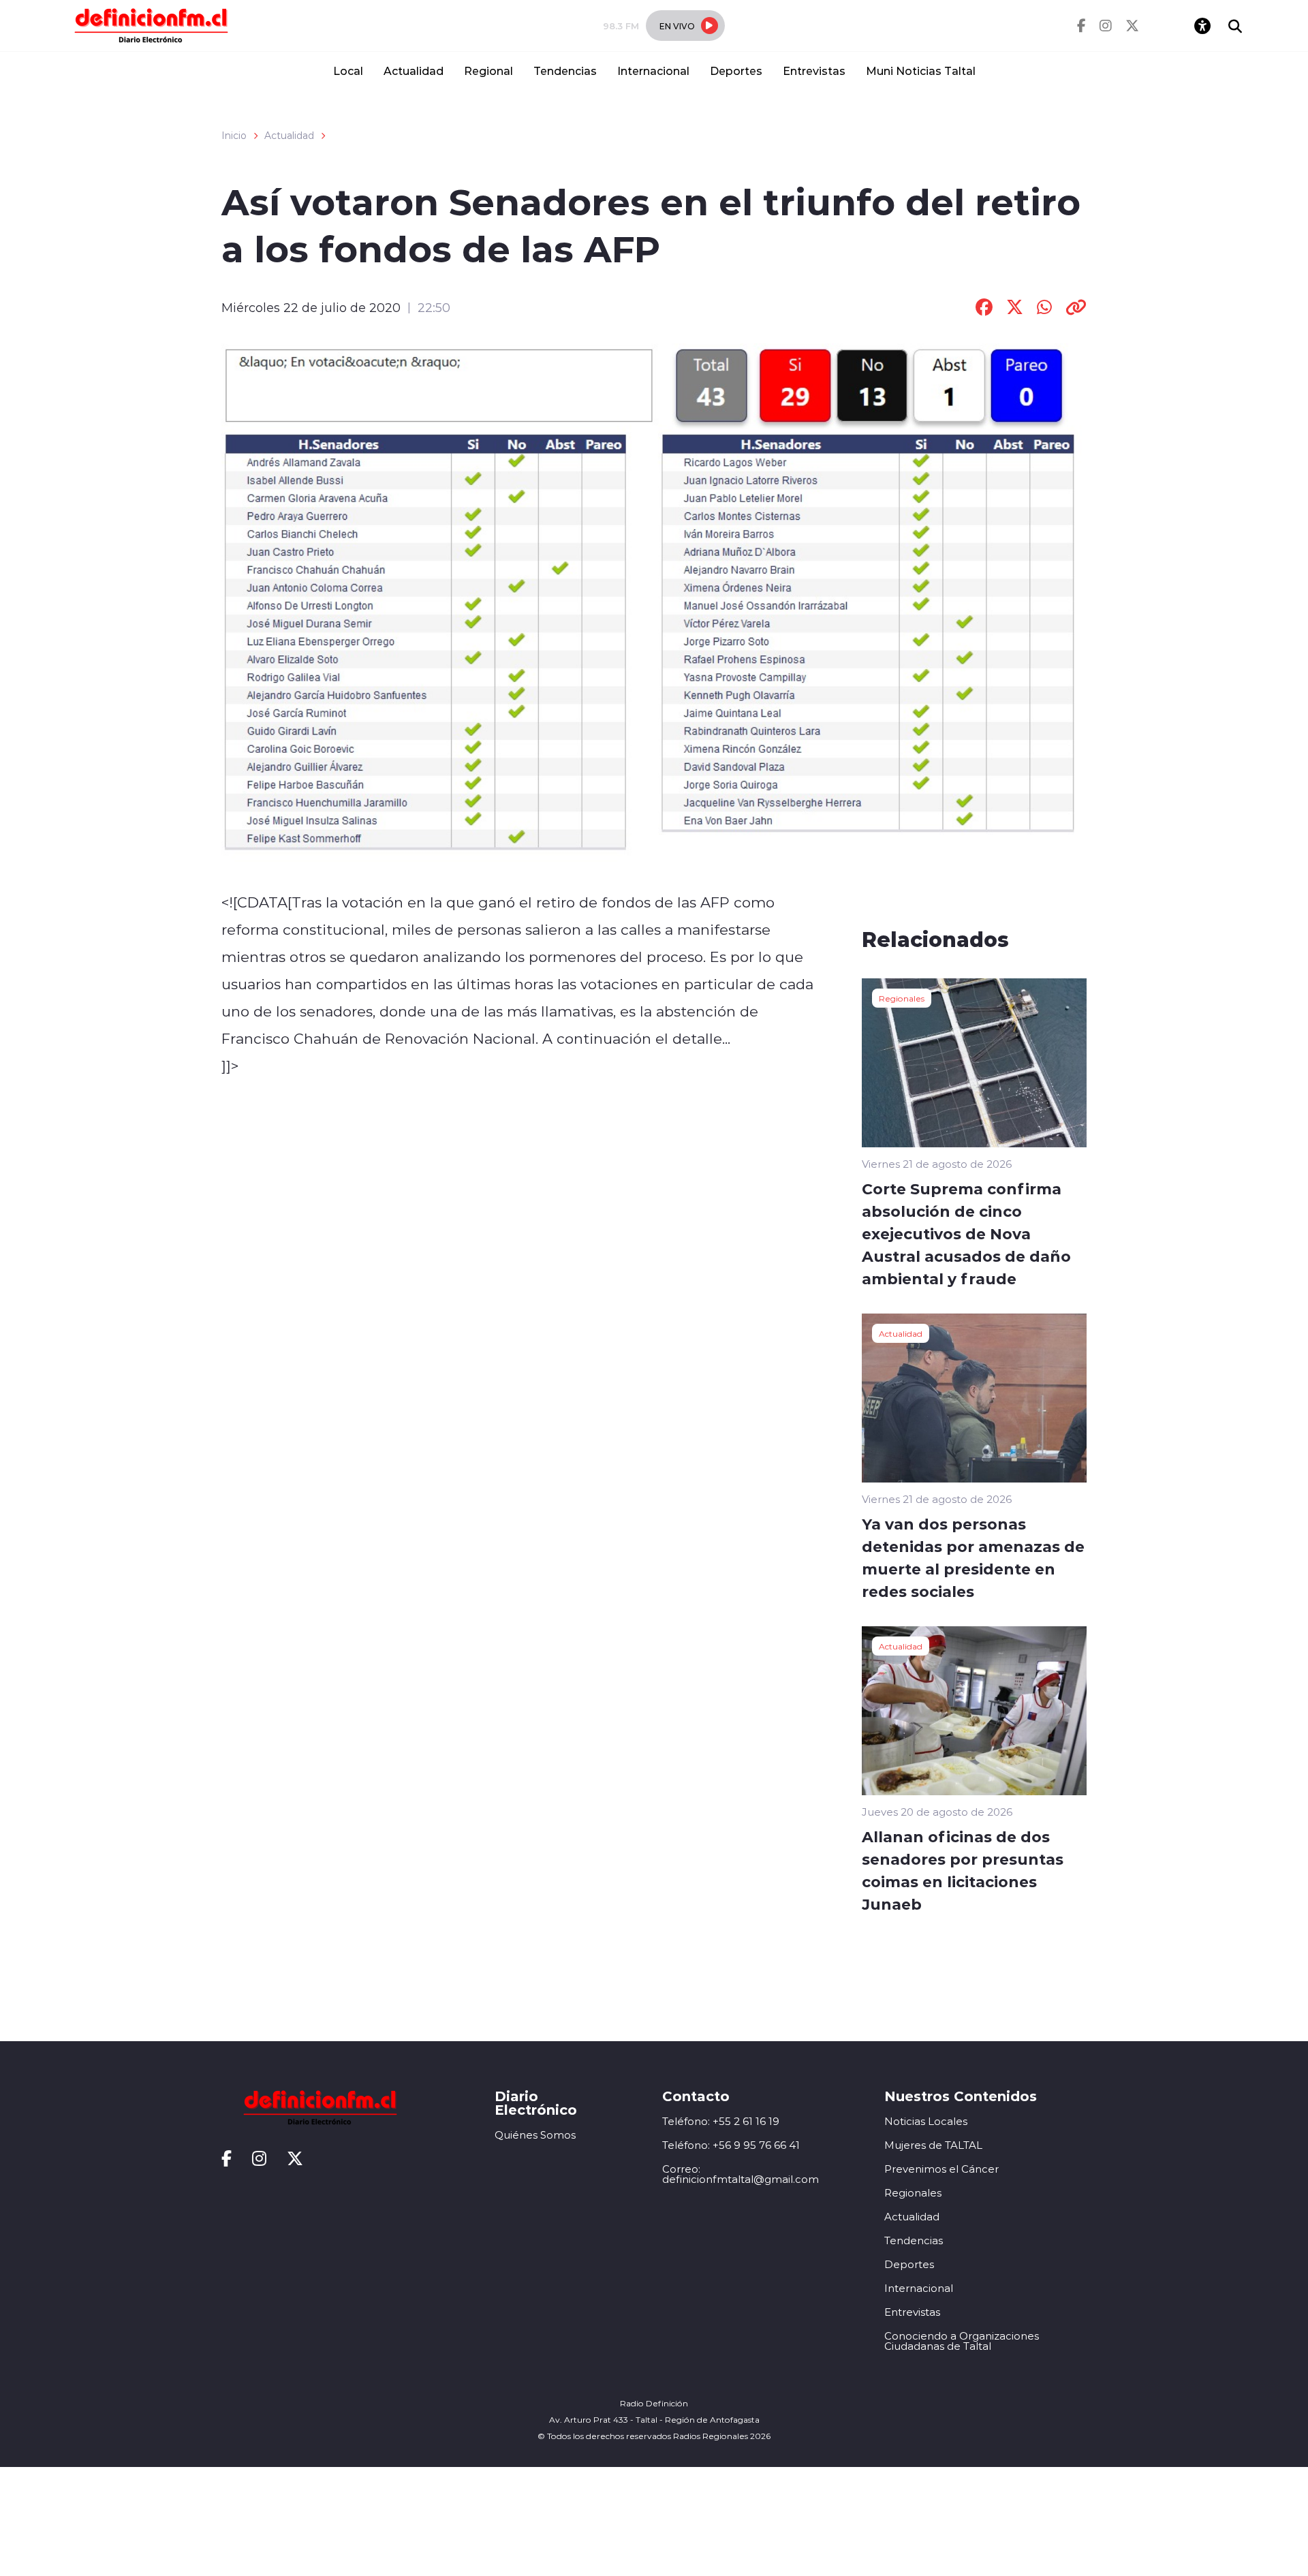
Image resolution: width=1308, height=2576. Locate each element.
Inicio (234, 136)
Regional (488, 71)
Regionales (902, 998)
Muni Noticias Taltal (921, 71)
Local (348, 71)
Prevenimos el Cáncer (941, 2169)
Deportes (736, 71)
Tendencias (565, 71)
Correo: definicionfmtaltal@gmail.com (741, 2174)
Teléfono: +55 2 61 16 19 (721, 2121)
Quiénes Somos (535, 2135)
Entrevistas (814, 71)
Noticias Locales (926, 2121)
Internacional (653, 71)
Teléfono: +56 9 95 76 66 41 (731, 2145)
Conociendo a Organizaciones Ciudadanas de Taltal (962, 2341)
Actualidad (414, 71)
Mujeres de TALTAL (933, 2145)
